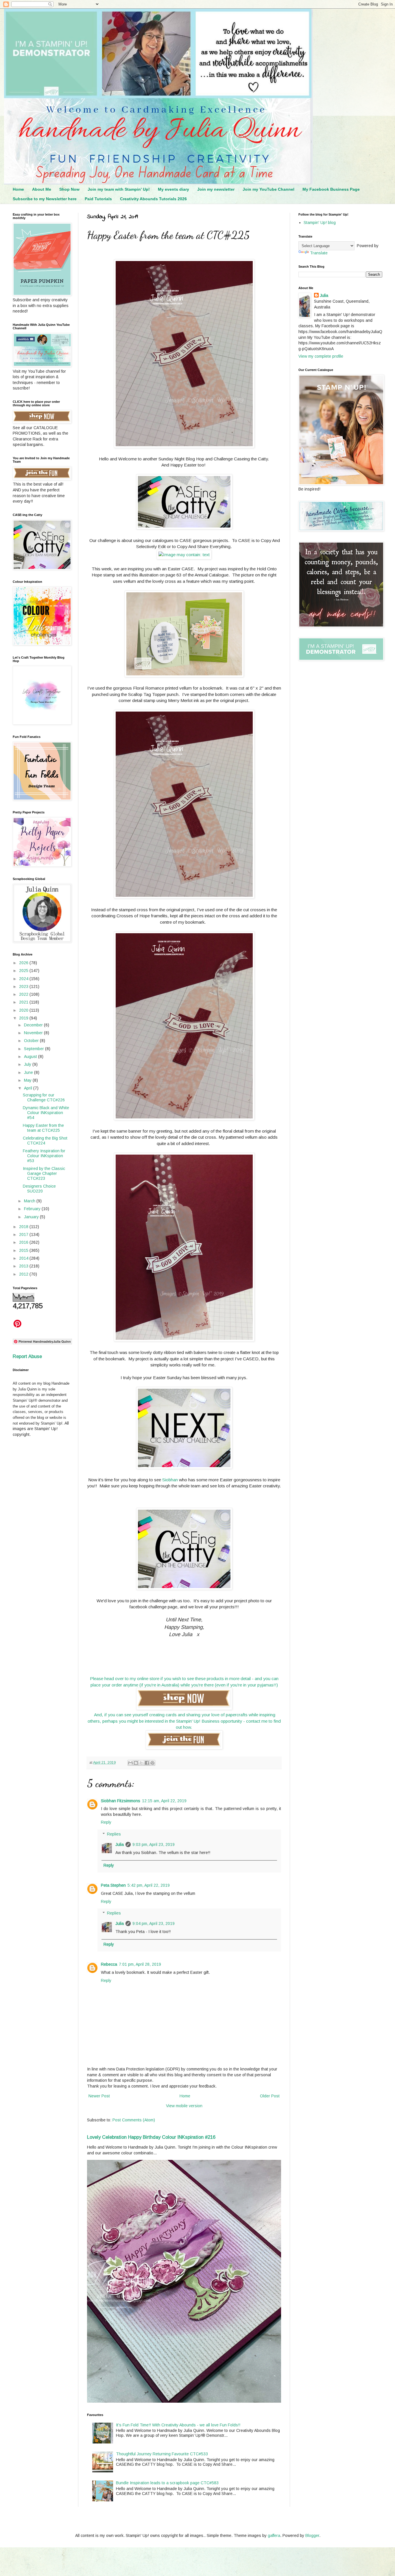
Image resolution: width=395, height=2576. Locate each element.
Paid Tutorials (98, 199)
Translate (319, 253)
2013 (24, 1266)
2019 (24, 1018)
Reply (106, 1822)
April (29, 1088)
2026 (24, 963)
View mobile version (184, 2106)
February (33, 1209)
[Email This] (130, 1763)
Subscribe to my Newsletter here (45, 199)
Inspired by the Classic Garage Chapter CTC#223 (44, 1173)
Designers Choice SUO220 (39, 1189)
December (34, 1025)
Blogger (312, 2535)
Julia (120, 1844)
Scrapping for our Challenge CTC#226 (44, 1097)
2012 (24, 1274)
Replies (114, 1834)
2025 (24, 971)
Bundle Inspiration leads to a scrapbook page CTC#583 (167, 2483)
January (32, 1217)
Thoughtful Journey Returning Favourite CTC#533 (162, 2454)
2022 (24, 994)
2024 (24, 979)
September (35, 1049)
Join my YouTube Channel (268, 189)
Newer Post (99, 2096)
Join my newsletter (216, 189)
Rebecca (109, 1964)
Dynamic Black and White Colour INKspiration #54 (46, 1113)
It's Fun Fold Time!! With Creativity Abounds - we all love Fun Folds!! (178, 2425)
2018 (24, 1227)
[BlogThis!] (136, 1763)
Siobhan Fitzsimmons (121, 1801)
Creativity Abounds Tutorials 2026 (153, 199)
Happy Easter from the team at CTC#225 (43, 1128)
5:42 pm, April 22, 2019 (149, 1885)
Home (18, 189)
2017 (24, 1234)
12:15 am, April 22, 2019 (164, 1801)
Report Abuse (27, 1356)
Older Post (270, 2096)
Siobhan (170, 1480)
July (28, 1064)
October (32, 1041)
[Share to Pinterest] (152, 1763)
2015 (24, 1250)
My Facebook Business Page (331, 189)
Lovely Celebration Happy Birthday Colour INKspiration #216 (151, 2137)
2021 (24, 1002)
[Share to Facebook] (147, 1763)
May (28, 1080)
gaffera (274, 2535)
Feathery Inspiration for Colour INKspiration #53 (44, 1156)
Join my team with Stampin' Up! (119, 189)
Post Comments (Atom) (134, 2120)
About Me (42, 189)
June (29, 1072)
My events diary (173, 189)
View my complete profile (321, 356)
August (31, 1057)
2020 (24, 1010)
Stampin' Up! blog (320, 223)
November (34, 1033)
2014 (24, 1258)
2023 (24, 986)
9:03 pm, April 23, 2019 (154, 1844)
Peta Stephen (113, 1885)
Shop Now (69, 189)
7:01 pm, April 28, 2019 (140, 1964)
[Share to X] (141, 1763)
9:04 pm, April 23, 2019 (154, 1923)
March (30, 1201)
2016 (24, 1242)
